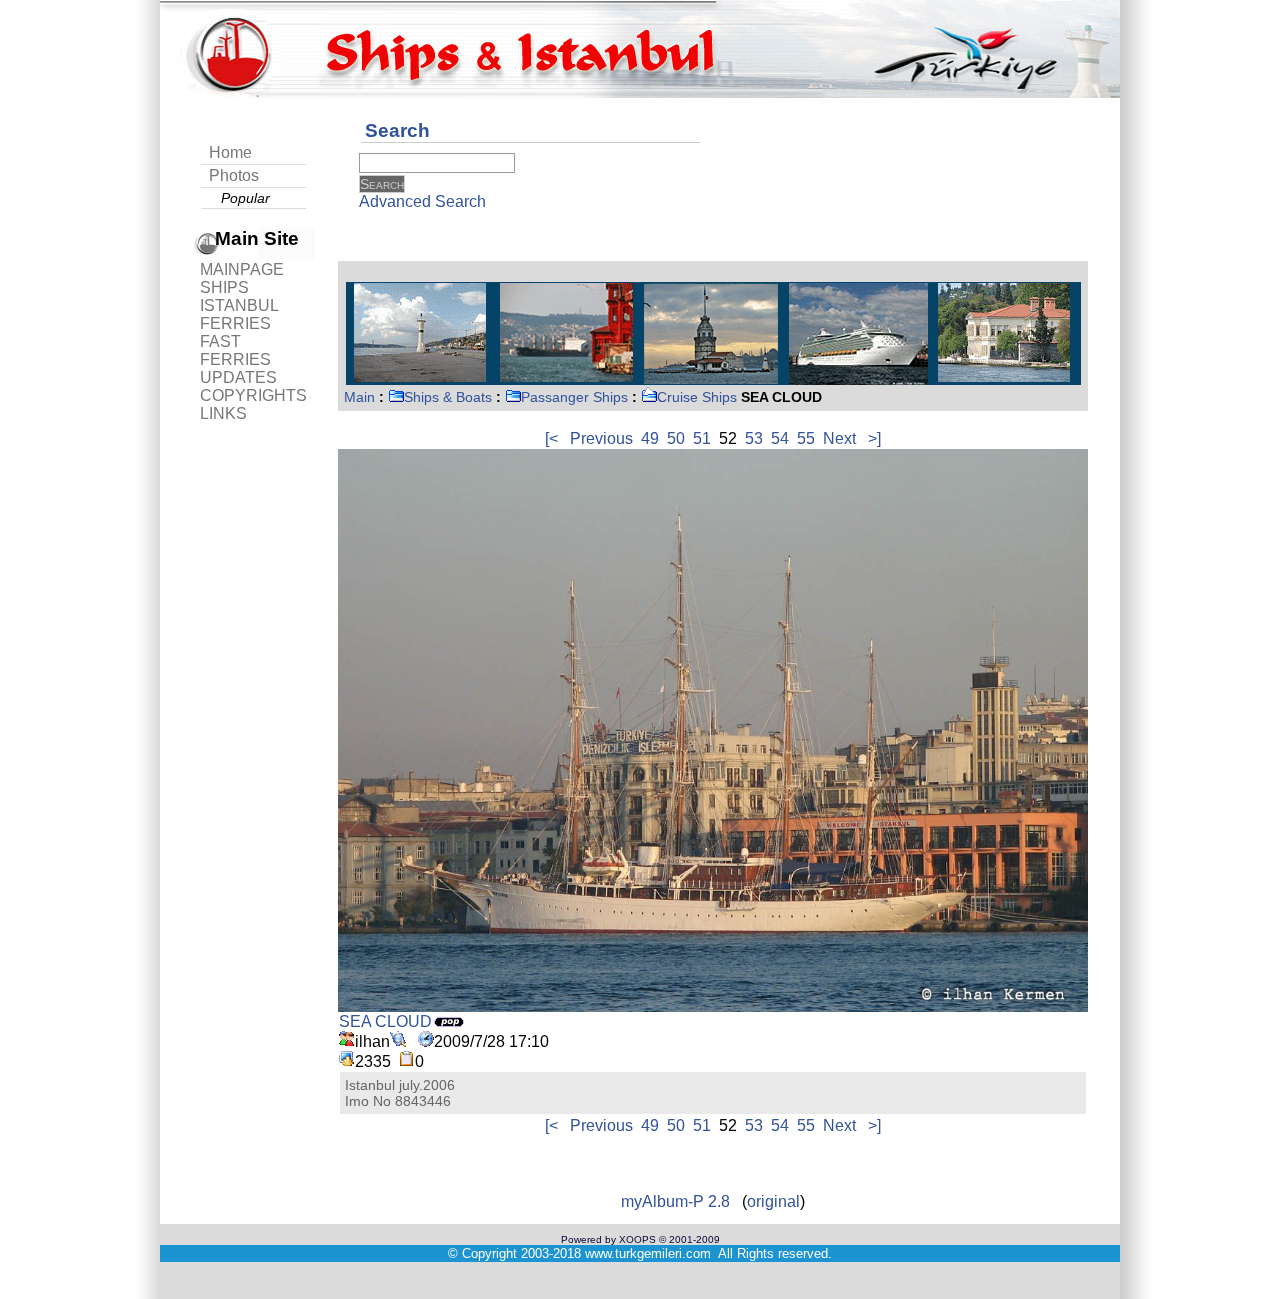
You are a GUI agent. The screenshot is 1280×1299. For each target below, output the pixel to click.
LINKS (223, 413)
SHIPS (224, 287)
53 (754, 438)
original (773, 1201)
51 (702, 438)
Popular (245, 198)
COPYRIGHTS (253, 395)
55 (806, 438)
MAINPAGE (242, 269)
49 (650, 438)
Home (230, 152)
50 (676, 438)
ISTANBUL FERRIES (239, 314)
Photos (234, 175)
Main (359, 397)
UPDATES (238, 377)
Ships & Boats (448, 397)
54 (780, 438)
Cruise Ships (697, 397)
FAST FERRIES (235, 350)
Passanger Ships (574, 397)
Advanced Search (422, 201)
